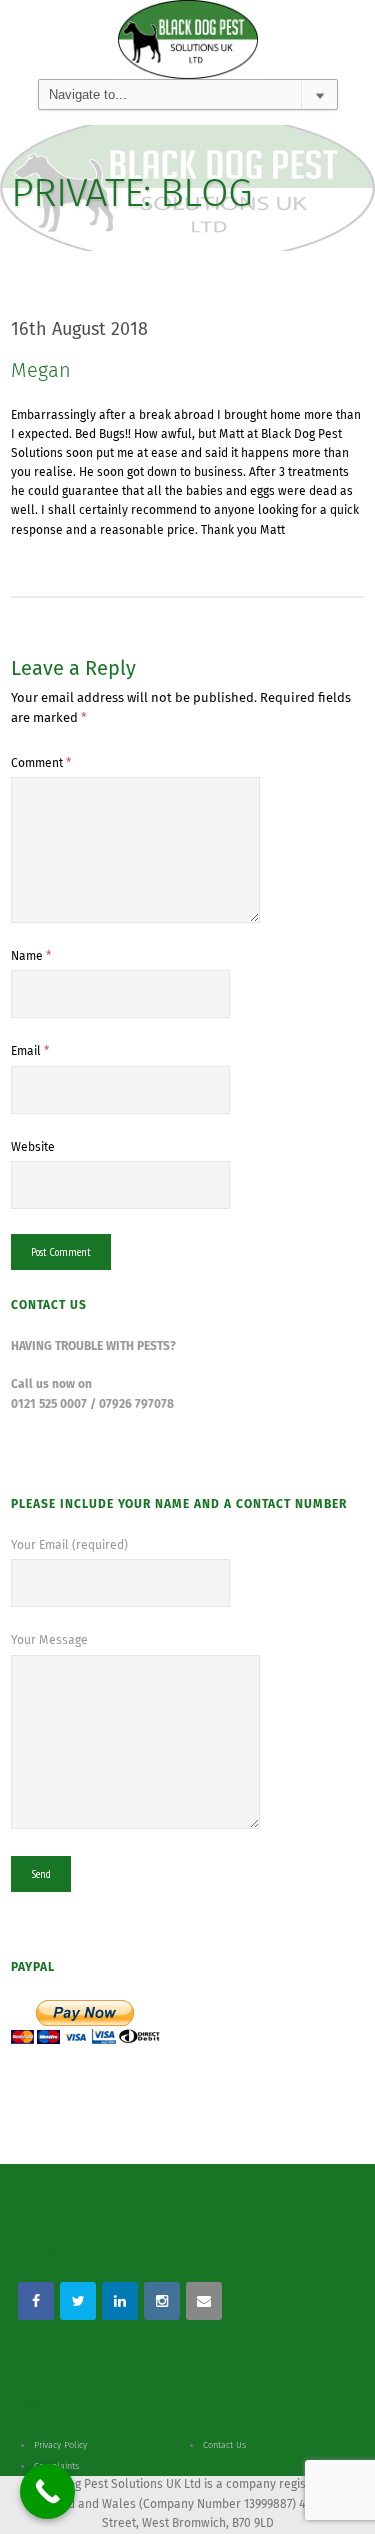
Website (33, 1148)
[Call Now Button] (47, 2491)
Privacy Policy (60, 2445)
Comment (41, 764)
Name (31, 957)
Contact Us (224, 2445)
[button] (42, 64)
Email (30, 1052)
